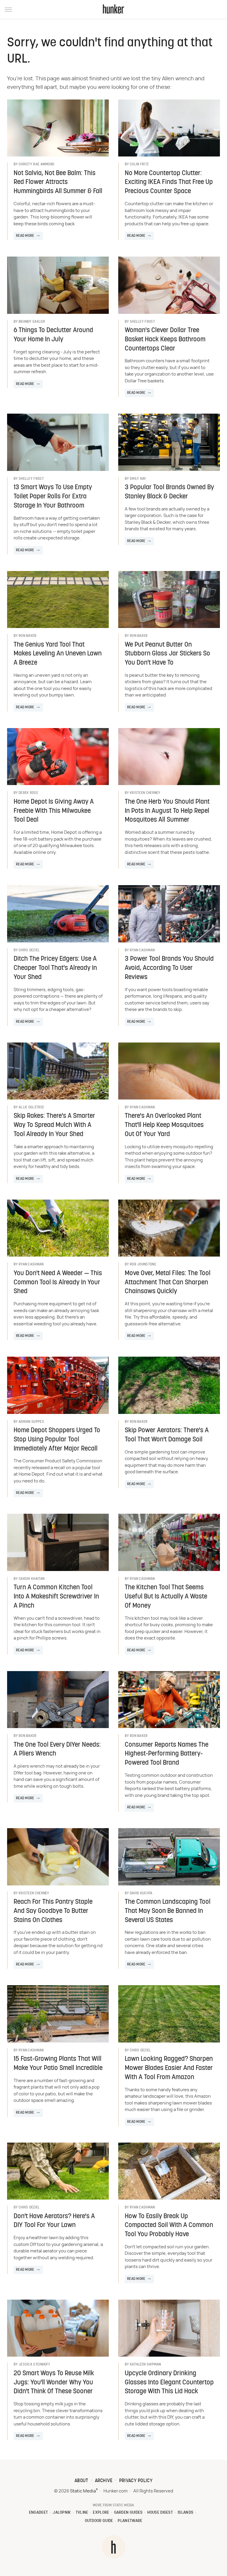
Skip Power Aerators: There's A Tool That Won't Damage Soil (167, 1435)
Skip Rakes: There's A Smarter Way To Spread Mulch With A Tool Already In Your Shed (54, 1125)
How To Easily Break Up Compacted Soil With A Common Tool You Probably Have (169, 2226)
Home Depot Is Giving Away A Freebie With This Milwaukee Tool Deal (54, 811)
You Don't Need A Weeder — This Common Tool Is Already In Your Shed (58, 1283)
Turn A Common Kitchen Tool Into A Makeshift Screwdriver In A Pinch (56, 1597)
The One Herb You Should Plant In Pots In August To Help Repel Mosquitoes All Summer (167, 811)
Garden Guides (128, 2513)
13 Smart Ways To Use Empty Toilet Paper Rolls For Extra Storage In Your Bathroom (53, 497)
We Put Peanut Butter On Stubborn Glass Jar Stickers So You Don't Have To (167, 654)
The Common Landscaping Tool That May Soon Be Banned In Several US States (168, 1911)
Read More (25, 236)
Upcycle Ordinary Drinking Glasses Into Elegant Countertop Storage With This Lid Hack (169, 2383)
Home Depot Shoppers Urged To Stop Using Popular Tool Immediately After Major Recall (57, 1440)
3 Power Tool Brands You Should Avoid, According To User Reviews (169, 968)
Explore (101, 2513)
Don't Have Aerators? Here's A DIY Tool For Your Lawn (54, 2221)
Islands (185, 2513)
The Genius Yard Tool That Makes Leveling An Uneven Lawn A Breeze (58, 654)
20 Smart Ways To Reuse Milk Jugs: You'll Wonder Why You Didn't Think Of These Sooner (54, 2383)
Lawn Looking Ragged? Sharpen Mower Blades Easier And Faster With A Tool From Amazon (169, 2068)
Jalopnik (62, 2513)
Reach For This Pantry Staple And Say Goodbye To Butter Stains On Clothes (53, 1911)
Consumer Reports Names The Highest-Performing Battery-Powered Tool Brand (167, 1754)
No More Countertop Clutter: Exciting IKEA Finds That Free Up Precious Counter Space (169, 183)
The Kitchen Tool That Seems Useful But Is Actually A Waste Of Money (166, 1597)
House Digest (160, 2513)
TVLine (82, 2513)
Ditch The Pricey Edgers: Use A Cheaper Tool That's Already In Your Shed (55, 968)
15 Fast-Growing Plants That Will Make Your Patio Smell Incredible (58, 2064)
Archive (104, 2481)
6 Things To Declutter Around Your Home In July (53, 335)
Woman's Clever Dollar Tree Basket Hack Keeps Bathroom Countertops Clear (165, 340)
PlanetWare (130, 2521)
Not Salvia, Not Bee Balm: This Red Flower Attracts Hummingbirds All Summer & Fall (58, 183)
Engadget (38, 2513)
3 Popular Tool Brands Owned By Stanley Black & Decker (169, 492)
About (81, 2481)
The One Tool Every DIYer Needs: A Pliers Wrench (57, 1750)
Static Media (83, 2491)
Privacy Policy (136, 2481)
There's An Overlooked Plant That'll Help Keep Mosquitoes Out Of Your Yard (164, 1125)
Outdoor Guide (99, 2521)
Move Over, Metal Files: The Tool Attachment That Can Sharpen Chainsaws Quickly (168, 1283)
